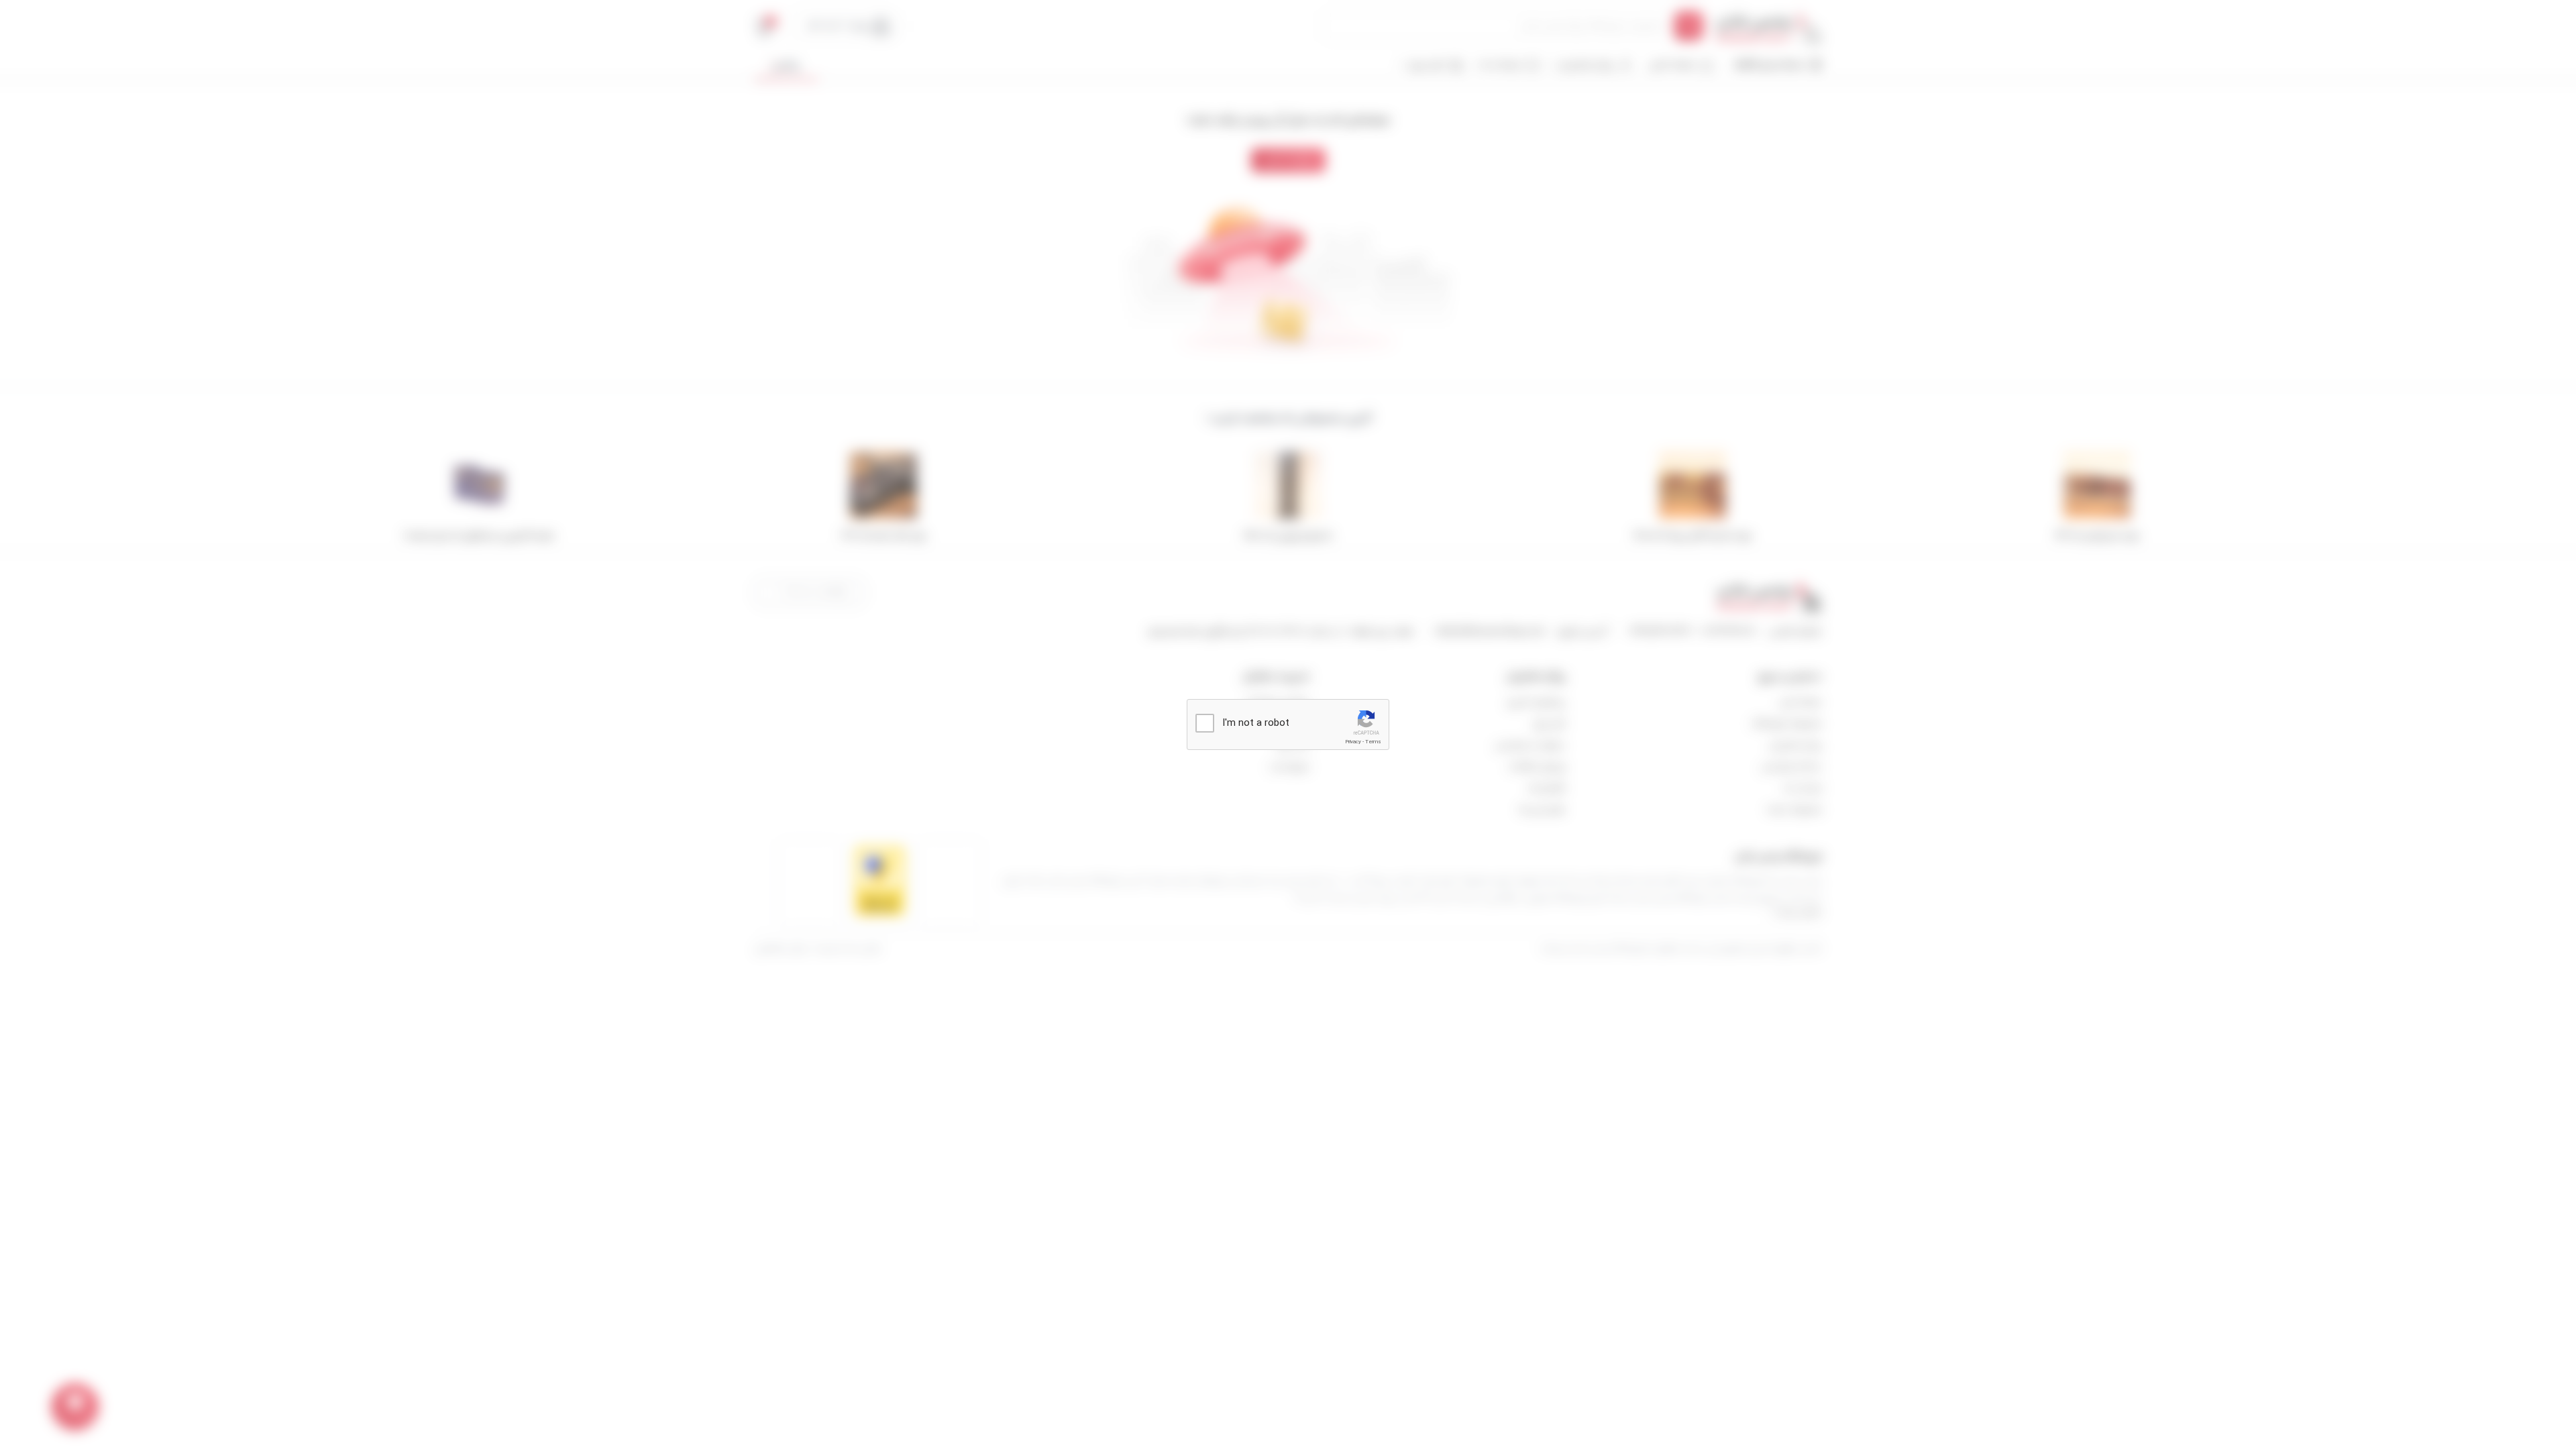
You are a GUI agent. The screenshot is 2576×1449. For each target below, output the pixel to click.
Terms (1373, 742)
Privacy (1353, 742)
